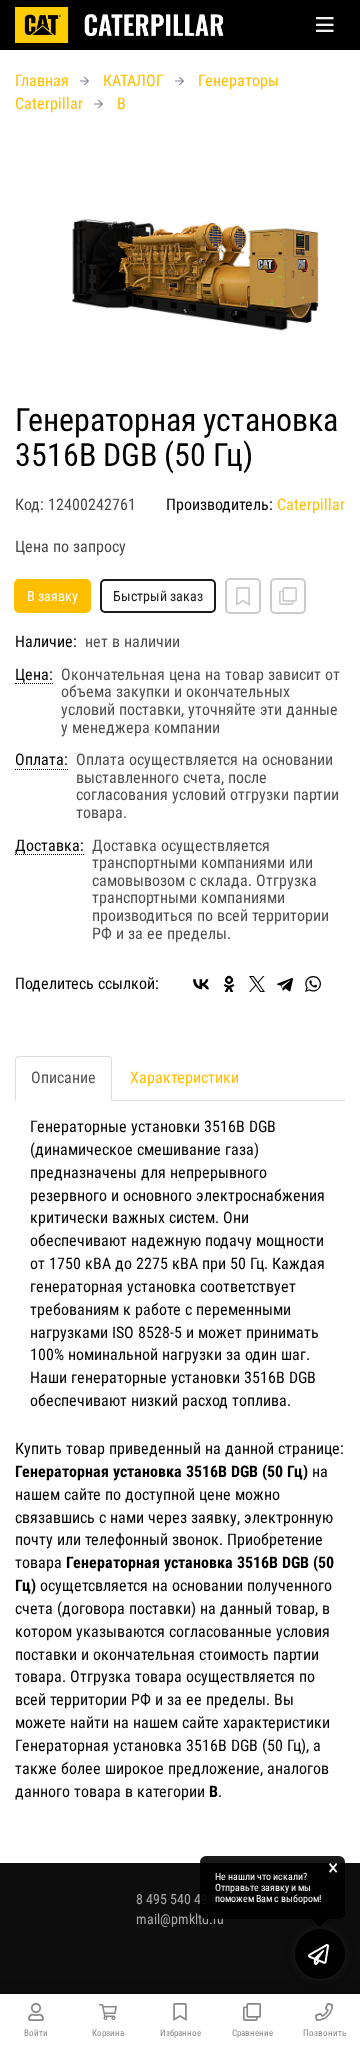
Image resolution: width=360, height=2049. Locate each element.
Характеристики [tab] (184, 1077)
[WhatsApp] (313, 984)
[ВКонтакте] (201, 984)
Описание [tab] (63, 1077)
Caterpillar (311, 504)
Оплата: (41, 760)
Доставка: (49, 846)
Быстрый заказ (158, 596)
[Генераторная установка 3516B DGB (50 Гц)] (180, 260)
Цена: (34, 675)
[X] (257, 984)
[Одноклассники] (229, 984)
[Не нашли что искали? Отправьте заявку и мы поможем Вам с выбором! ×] (320, 1954)
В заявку (52, 596)
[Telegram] (285, 984)
